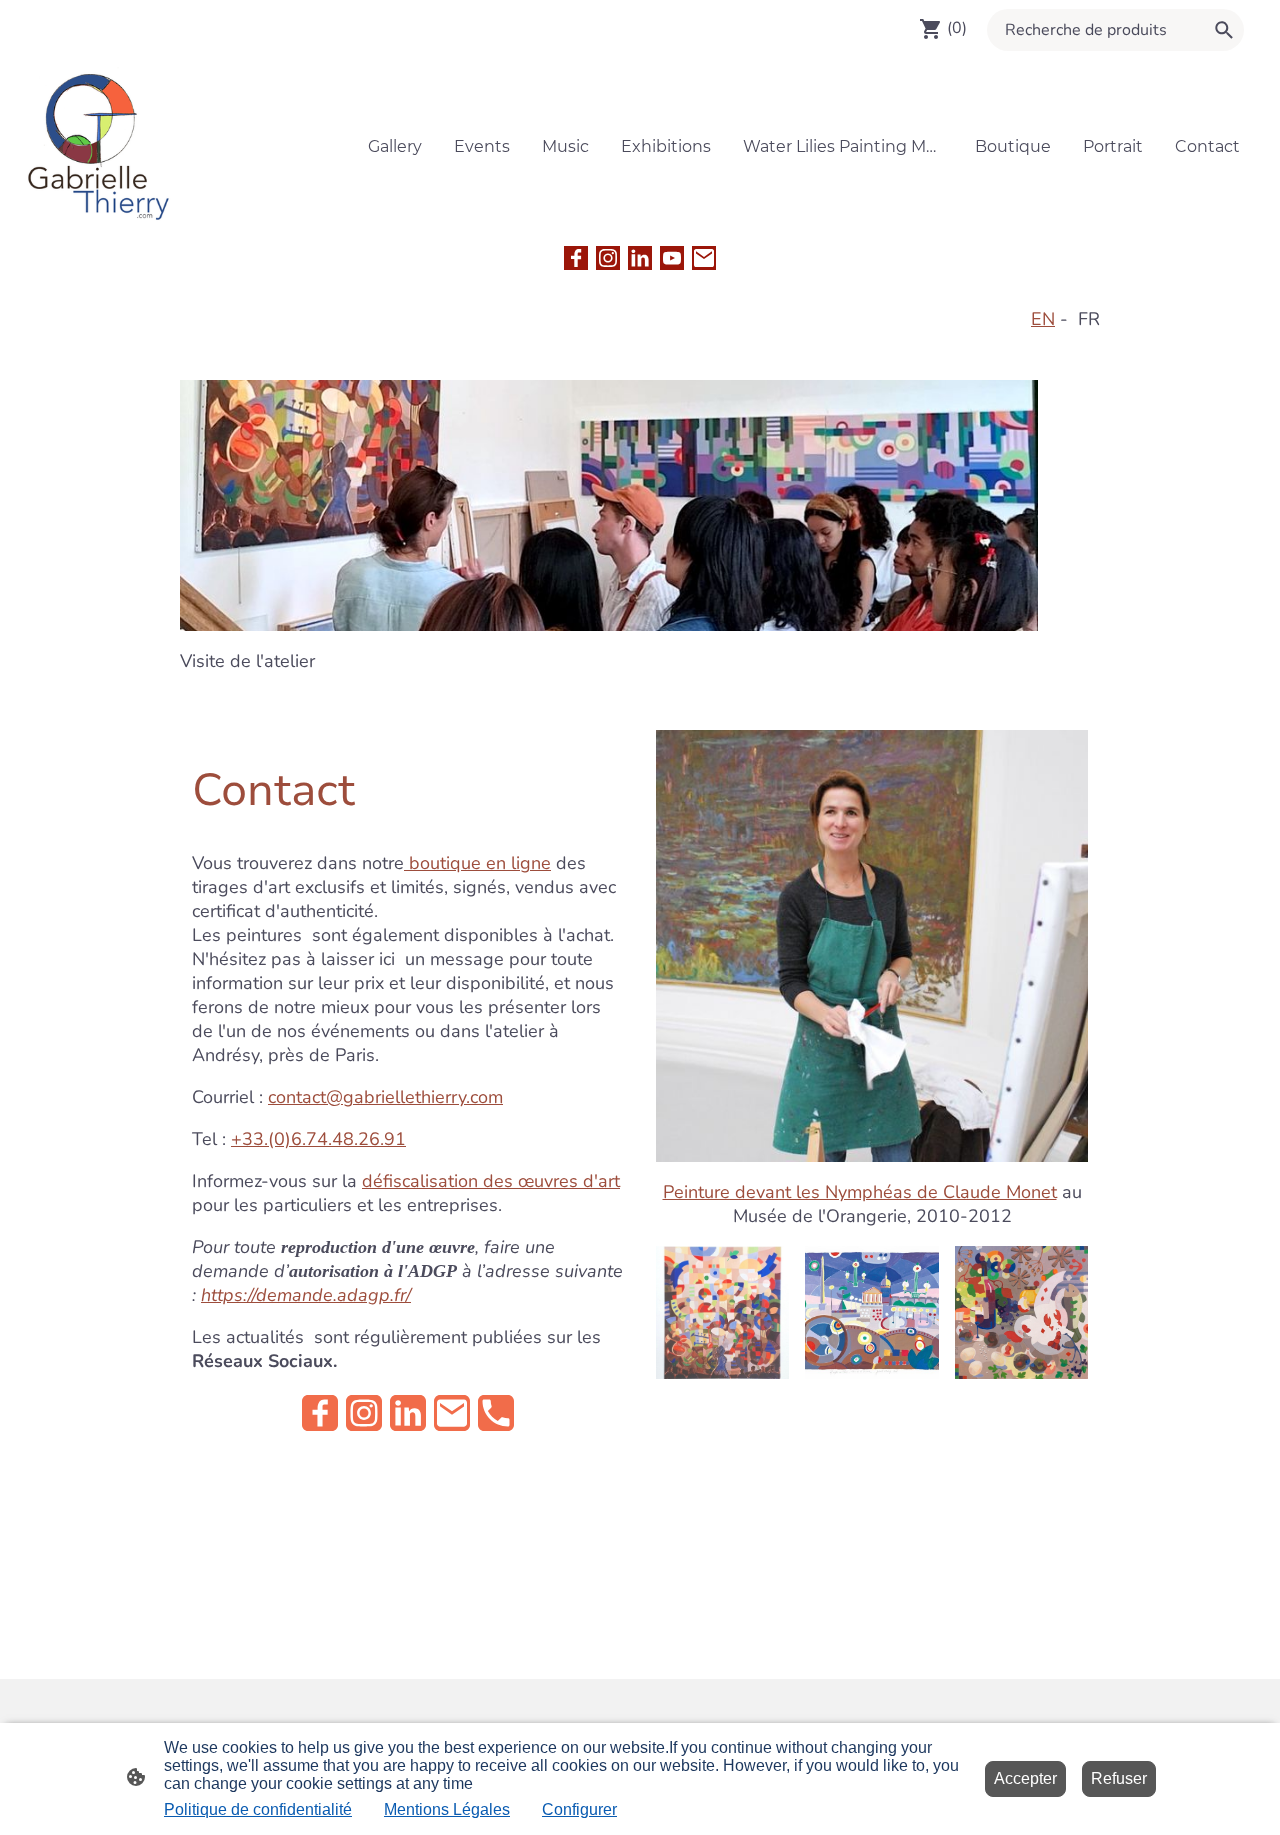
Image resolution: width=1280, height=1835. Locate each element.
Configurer (579, 1809)
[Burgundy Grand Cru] (1021, 1373)
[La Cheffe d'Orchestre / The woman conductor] (722, 1373)
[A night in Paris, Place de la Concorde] (871, 1373)
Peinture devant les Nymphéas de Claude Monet (860, 1192)
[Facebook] (576, 258)
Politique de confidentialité (258, 1809)
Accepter (1025, 1778)
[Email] (704, 258)
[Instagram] (608, 258)
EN (1043, 319)
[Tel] (496, 1413)
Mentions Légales (447, 1809)
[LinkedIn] (640, 258)
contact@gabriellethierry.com (385, 1097)
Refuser (1119, 1778)
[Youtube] (672, 258)
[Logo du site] (99, 146)
